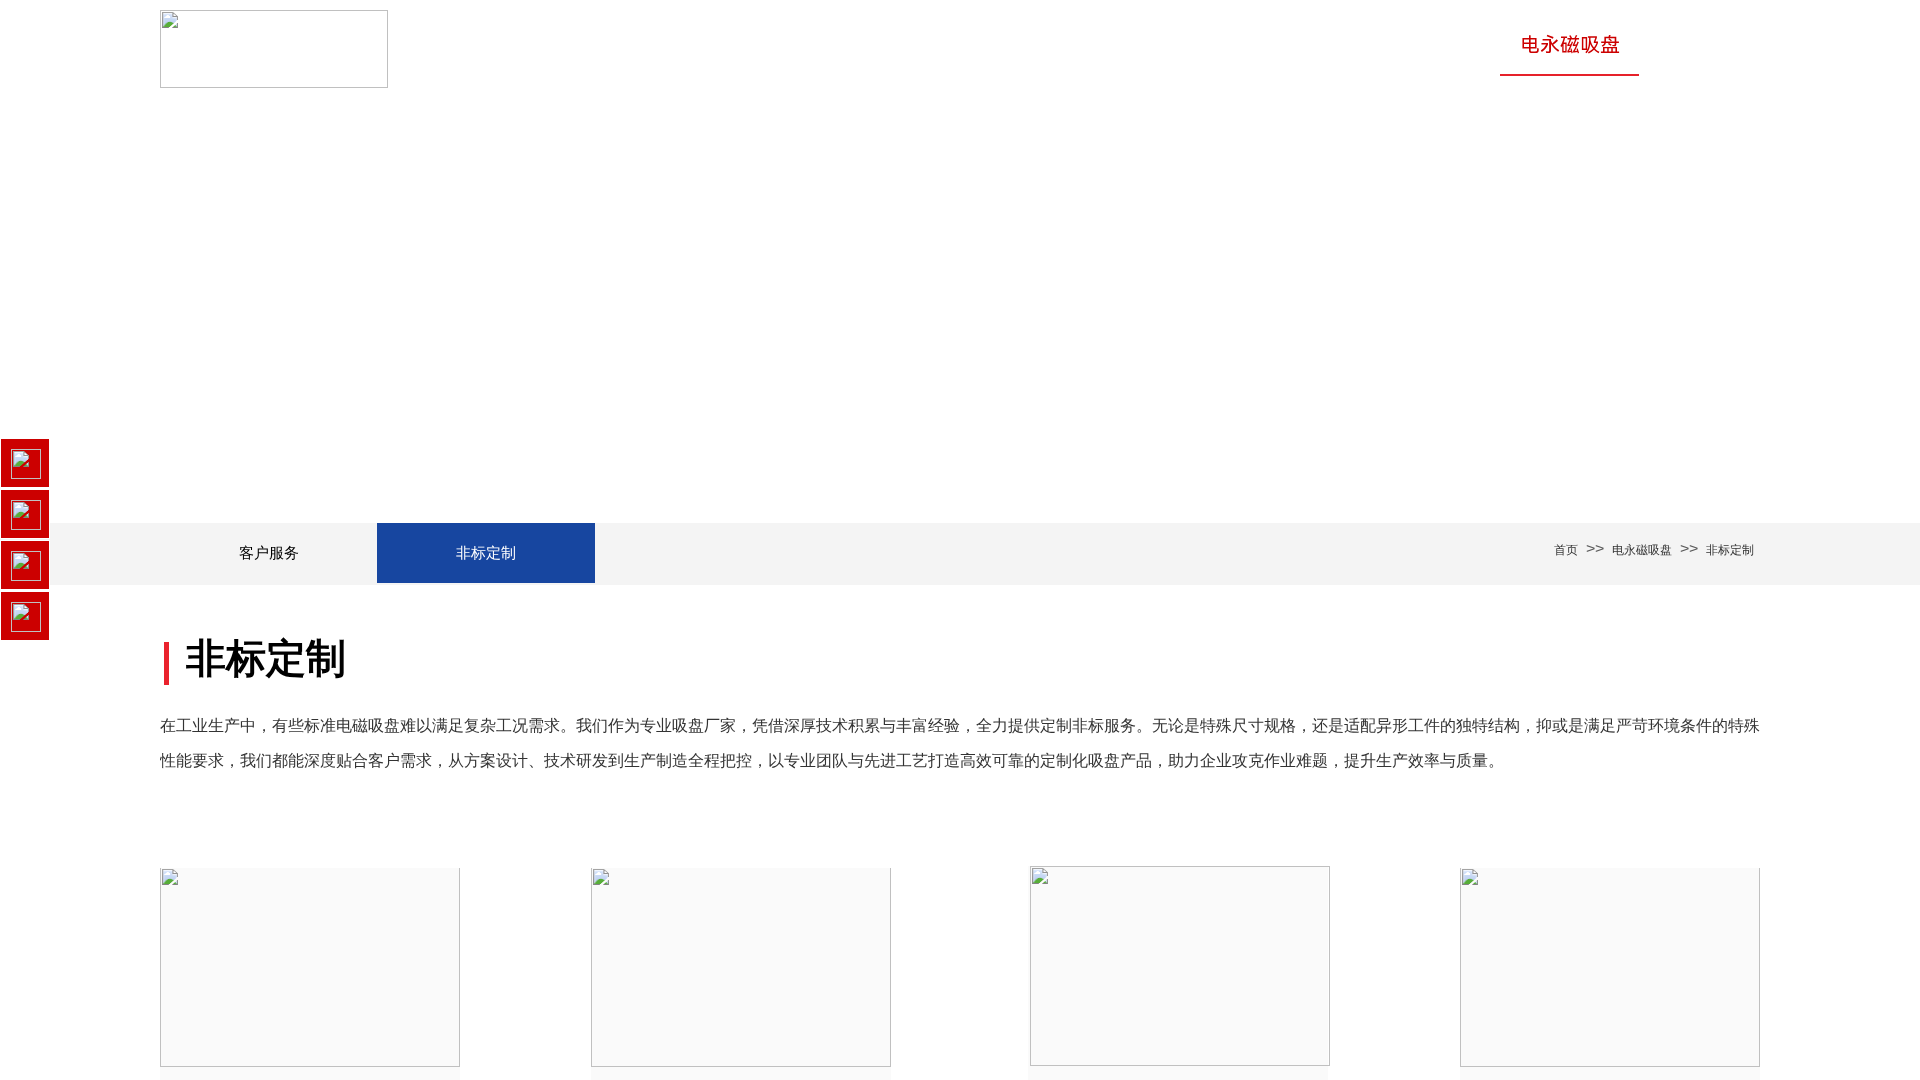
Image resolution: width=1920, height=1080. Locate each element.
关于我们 (1084, 45)
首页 (985, 45)
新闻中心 (1441, 45)
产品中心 (1203, 45)
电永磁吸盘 (1570, 45)
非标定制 (1730, 550)
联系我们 (1699, 45)
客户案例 (1322, 45)
